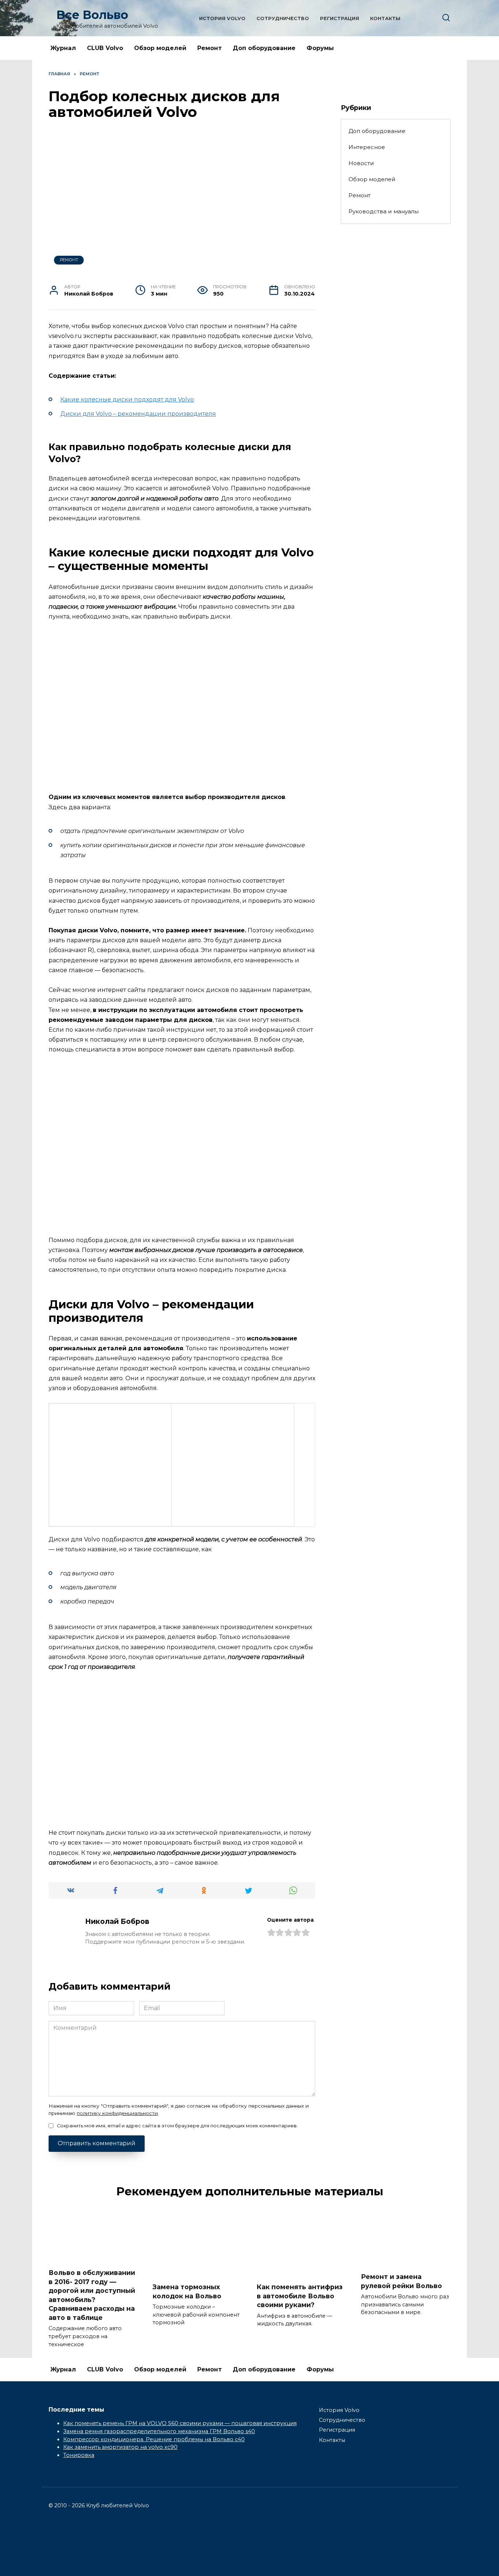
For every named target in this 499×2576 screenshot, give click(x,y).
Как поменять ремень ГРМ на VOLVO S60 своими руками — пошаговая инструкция (180, 2423)
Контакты (385, 18)
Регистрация (340, 18)
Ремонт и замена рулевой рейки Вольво (401, 2281)
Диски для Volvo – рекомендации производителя (138, 414)
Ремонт (209, 48)
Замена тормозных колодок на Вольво (187, 2291)
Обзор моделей (160, 48)
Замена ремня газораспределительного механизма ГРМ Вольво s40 (159, 2431)
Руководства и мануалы (384, 211)
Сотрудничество (283, 18)
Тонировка (79, 2455)
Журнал (63, 48)
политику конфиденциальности (117, 2113)
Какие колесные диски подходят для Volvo (127, 399)
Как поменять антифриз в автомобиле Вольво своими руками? (300, 2296)
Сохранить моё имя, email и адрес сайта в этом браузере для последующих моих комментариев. (177, 2126)
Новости (361, 163)
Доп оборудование (264, 48)
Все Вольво (92, 15)
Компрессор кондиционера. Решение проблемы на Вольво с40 (154, 2439)
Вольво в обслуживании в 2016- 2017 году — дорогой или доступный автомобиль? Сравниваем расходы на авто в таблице (92, 2295)
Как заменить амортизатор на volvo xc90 (120, 2447)
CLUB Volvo (105, 48)
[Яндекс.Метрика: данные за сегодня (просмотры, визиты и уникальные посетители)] (65, 2552)
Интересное (367, 147)
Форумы (320, 48)
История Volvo (222, 18)
